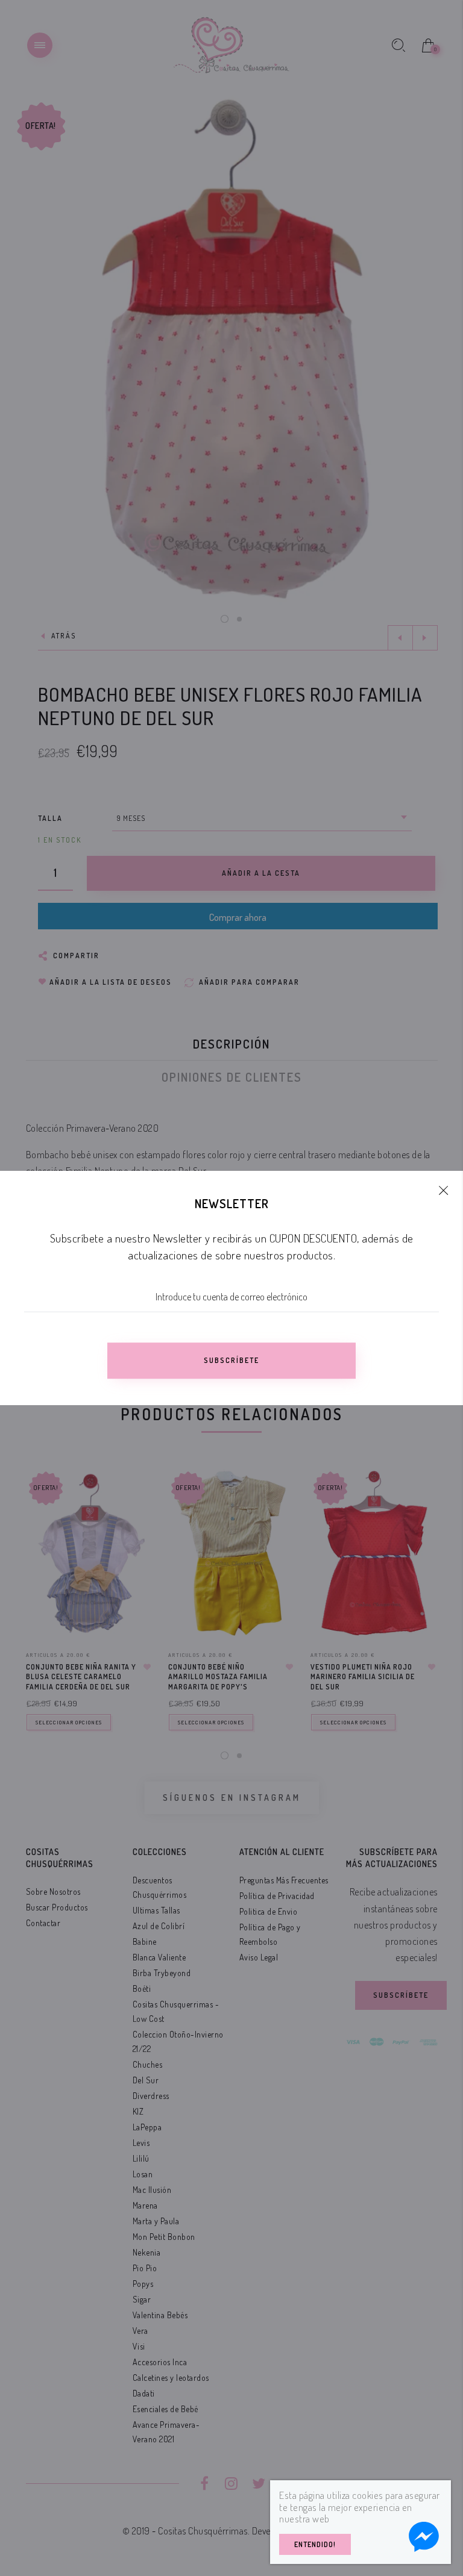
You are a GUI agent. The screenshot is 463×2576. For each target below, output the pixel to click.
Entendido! (315, 2544)
